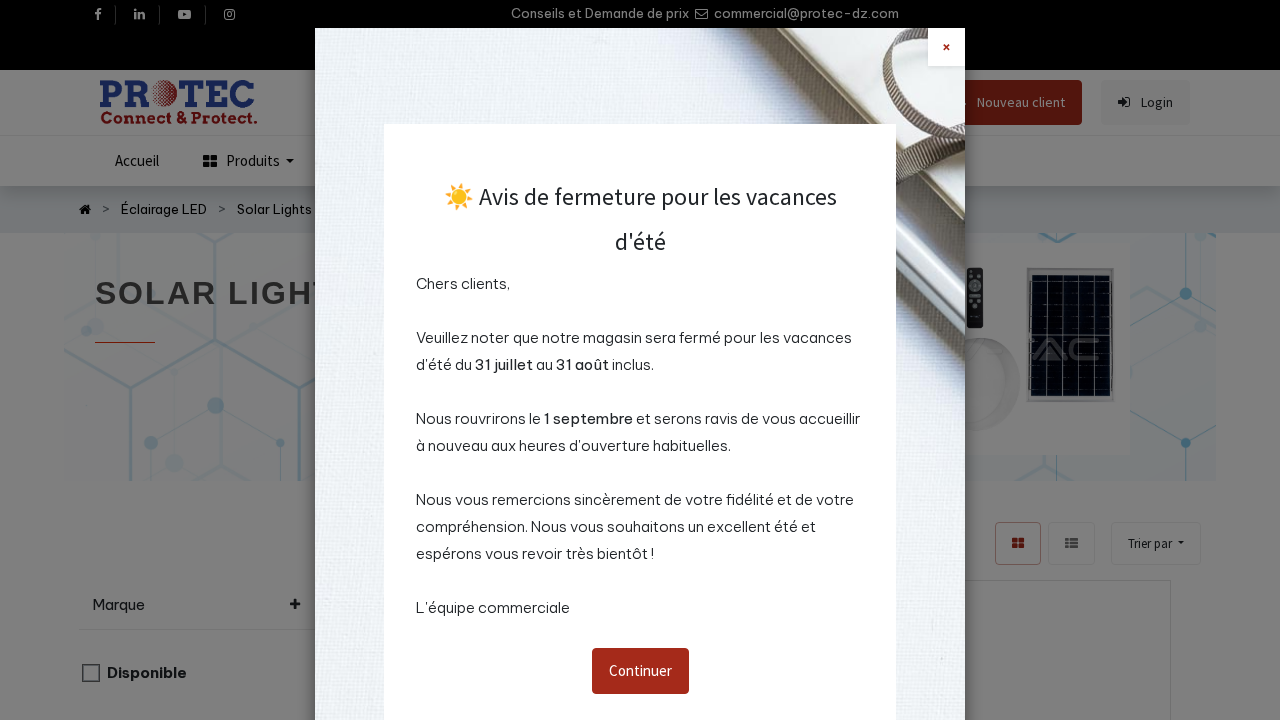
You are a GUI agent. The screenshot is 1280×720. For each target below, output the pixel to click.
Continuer (640, 670)
